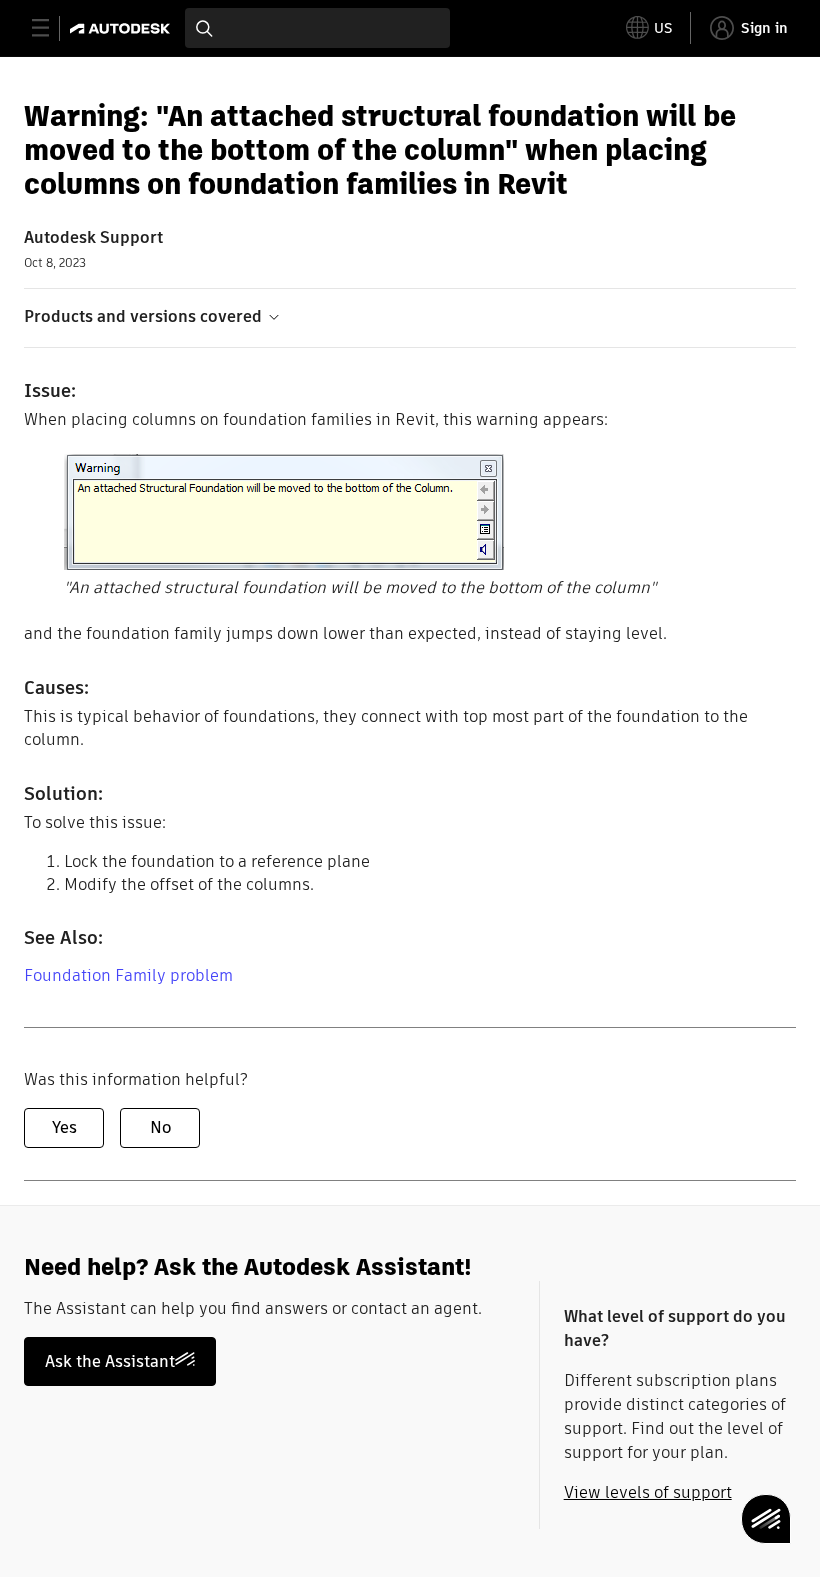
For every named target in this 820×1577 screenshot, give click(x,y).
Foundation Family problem (128, 975)
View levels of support (648, 1492)
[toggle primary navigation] (51, 28)
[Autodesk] (122, 28)
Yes (64, 1127)
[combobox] (317, 28)
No (160, 1127)
